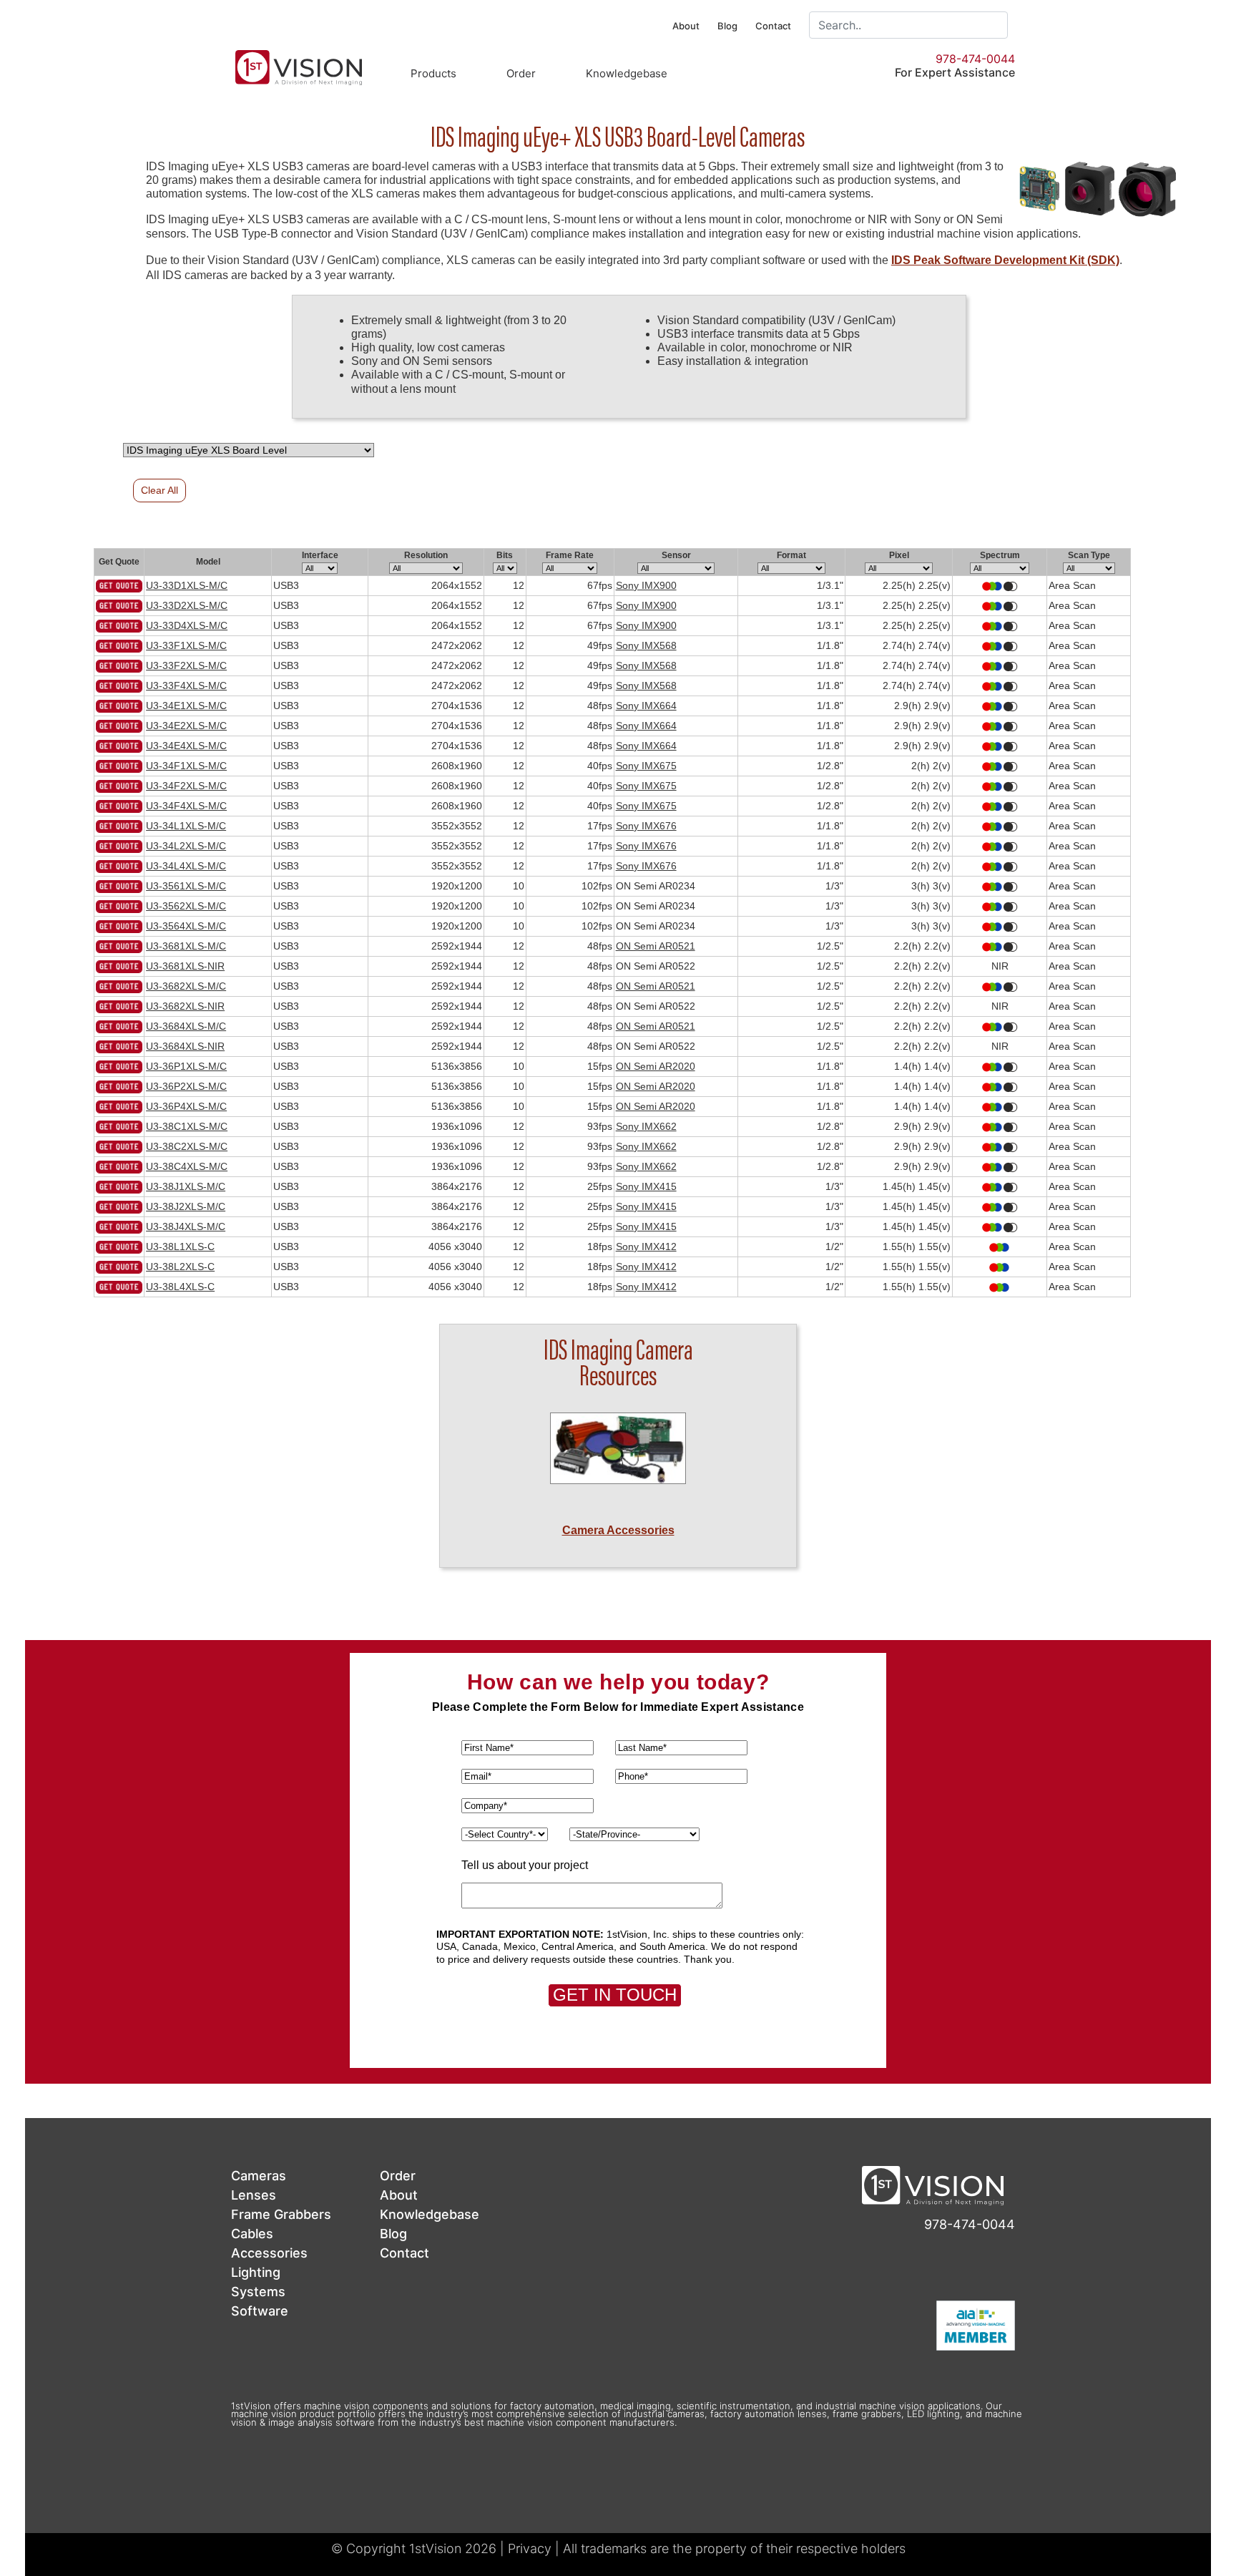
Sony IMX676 (646, 826)
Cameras (259, 2176)
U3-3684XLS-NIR (185, 1046)
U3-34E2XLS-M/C (186, 726)
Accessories (269, 2253)
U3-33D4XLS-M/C (187, 625)
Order (521, 73)
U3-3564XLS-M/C (186, 926)
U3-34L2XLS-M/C (186, 846)
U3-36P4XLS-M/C (186, 1106)
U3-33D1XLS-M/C (187, 585)
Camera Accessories (618, 1530)
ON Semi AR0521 (656, 946)
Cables (252, 2234)
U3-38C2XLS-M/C (187, 1146)
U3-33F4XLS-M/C (186, 686)
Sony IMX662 (646, 1126)
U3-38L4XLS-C (180, 1287)
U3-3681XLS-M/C (186, 946)
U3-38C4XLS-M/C (187, 1166)
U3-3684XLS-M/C (186, 1026)
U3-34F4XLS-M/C (186, 806)
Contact (773, 26)
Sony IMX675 (646, 766)
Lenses (254, 2195)
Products (433, 73)
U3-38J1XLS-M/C (186, 1186)
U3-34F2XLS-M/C (186, 786)
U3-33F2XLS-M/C (186, 665)
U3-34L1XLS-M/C (186, 826)
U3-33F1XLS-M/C (186, 645)
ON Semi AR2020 (656, 1066)
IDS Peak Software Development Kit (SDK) (1005, 260)
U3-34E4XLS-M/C (186, 746)
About (686, 26)
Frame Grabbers (281, 2214)
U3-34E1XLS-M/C (186, 706)
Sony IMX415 (646, 1186)
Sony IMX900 (646, 585)
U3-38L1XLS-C (180, 1246)
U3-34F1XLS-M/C (186, 766)
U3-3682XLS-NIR (185, 1006)
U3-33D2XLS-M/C (187, 605)
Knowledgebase (627, 73)
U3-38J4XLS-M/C (186, 1226)
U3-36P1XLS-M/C (186, 1066)
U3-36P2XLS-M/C (186, 1086)
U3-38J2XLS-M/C (186, 1206)
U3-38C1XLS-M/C (187, 1126)
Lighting (256, 2272)
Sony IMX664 (646, 706)
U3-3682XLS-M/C (186, 986)
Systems (258, 2292)
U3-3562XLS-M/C (186, 906)
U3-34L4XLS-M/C (186, 866)
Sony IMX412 (646, 1246)
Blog (727, 26)
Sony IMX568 (646, 645)
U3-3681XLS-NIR (185, 966)
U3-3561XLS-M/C (186, 886)
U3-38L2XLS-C (180, 1267)
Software (260, 2311)
